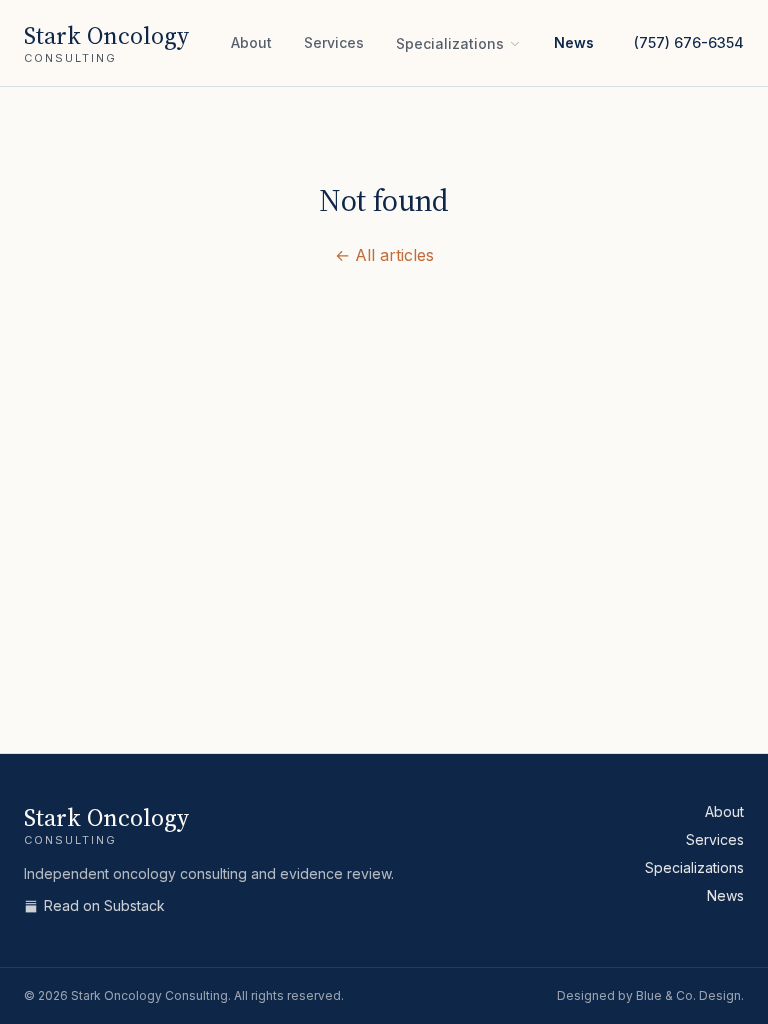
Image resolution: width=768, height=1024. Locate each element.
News (574, 42)
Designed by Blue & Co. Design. (650, 995)
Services (334, 42)
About (251, 42)
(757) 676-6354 (689, 42)
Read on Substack (104, 905)
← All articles (384, 255)
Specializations (450, 43)
